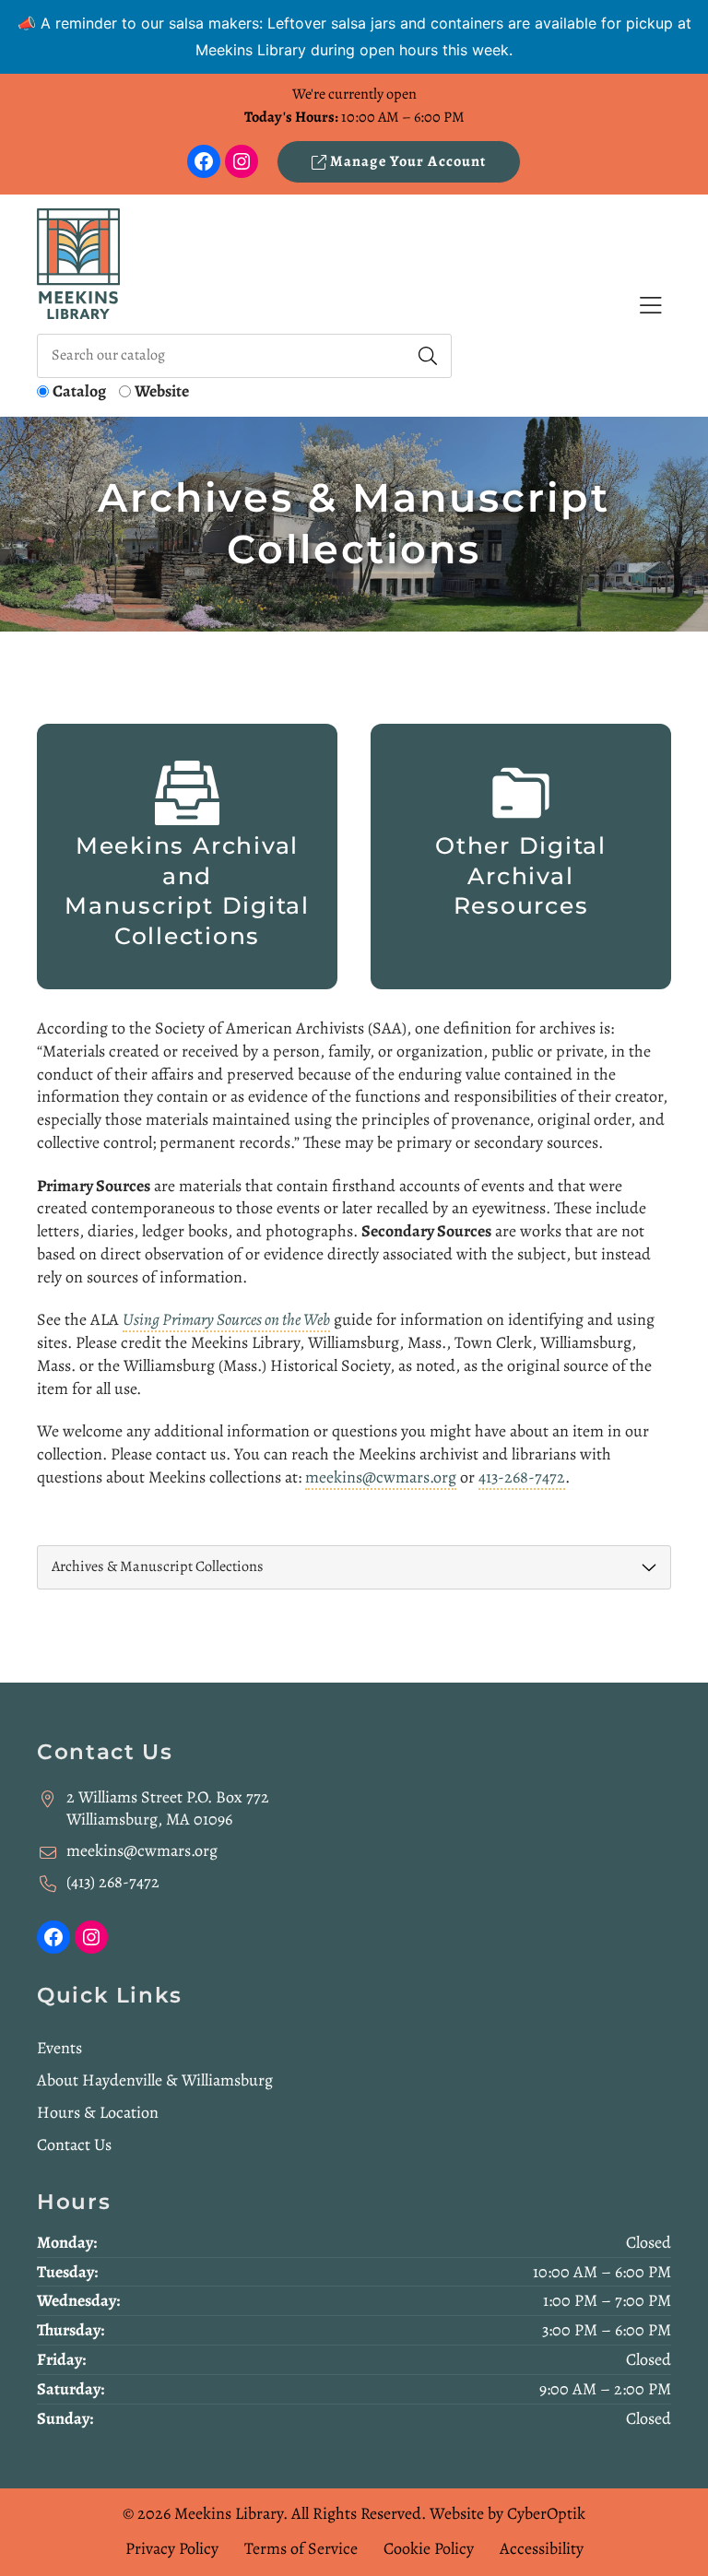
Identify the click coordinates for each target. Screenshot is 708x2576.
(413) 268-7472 (113, 1882)
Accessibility (542, 2548)
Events (59, 2048)
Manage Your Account (407, 161)
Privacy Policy (172, 2548)
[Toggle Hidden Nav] (650, 306)
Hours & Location (98, 2112)
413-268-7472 (522, 1477)
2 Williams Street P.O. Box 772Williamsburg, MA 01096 (168, 1808)
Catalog (79, 391)
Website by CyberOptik (507, 2513)
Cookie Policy (429, 2548)
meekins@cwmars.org (381, 1477)
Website (162, 391)
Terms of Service (301, 2548)
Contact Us (74, 2145)
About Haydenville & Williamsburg (155, 2080)
